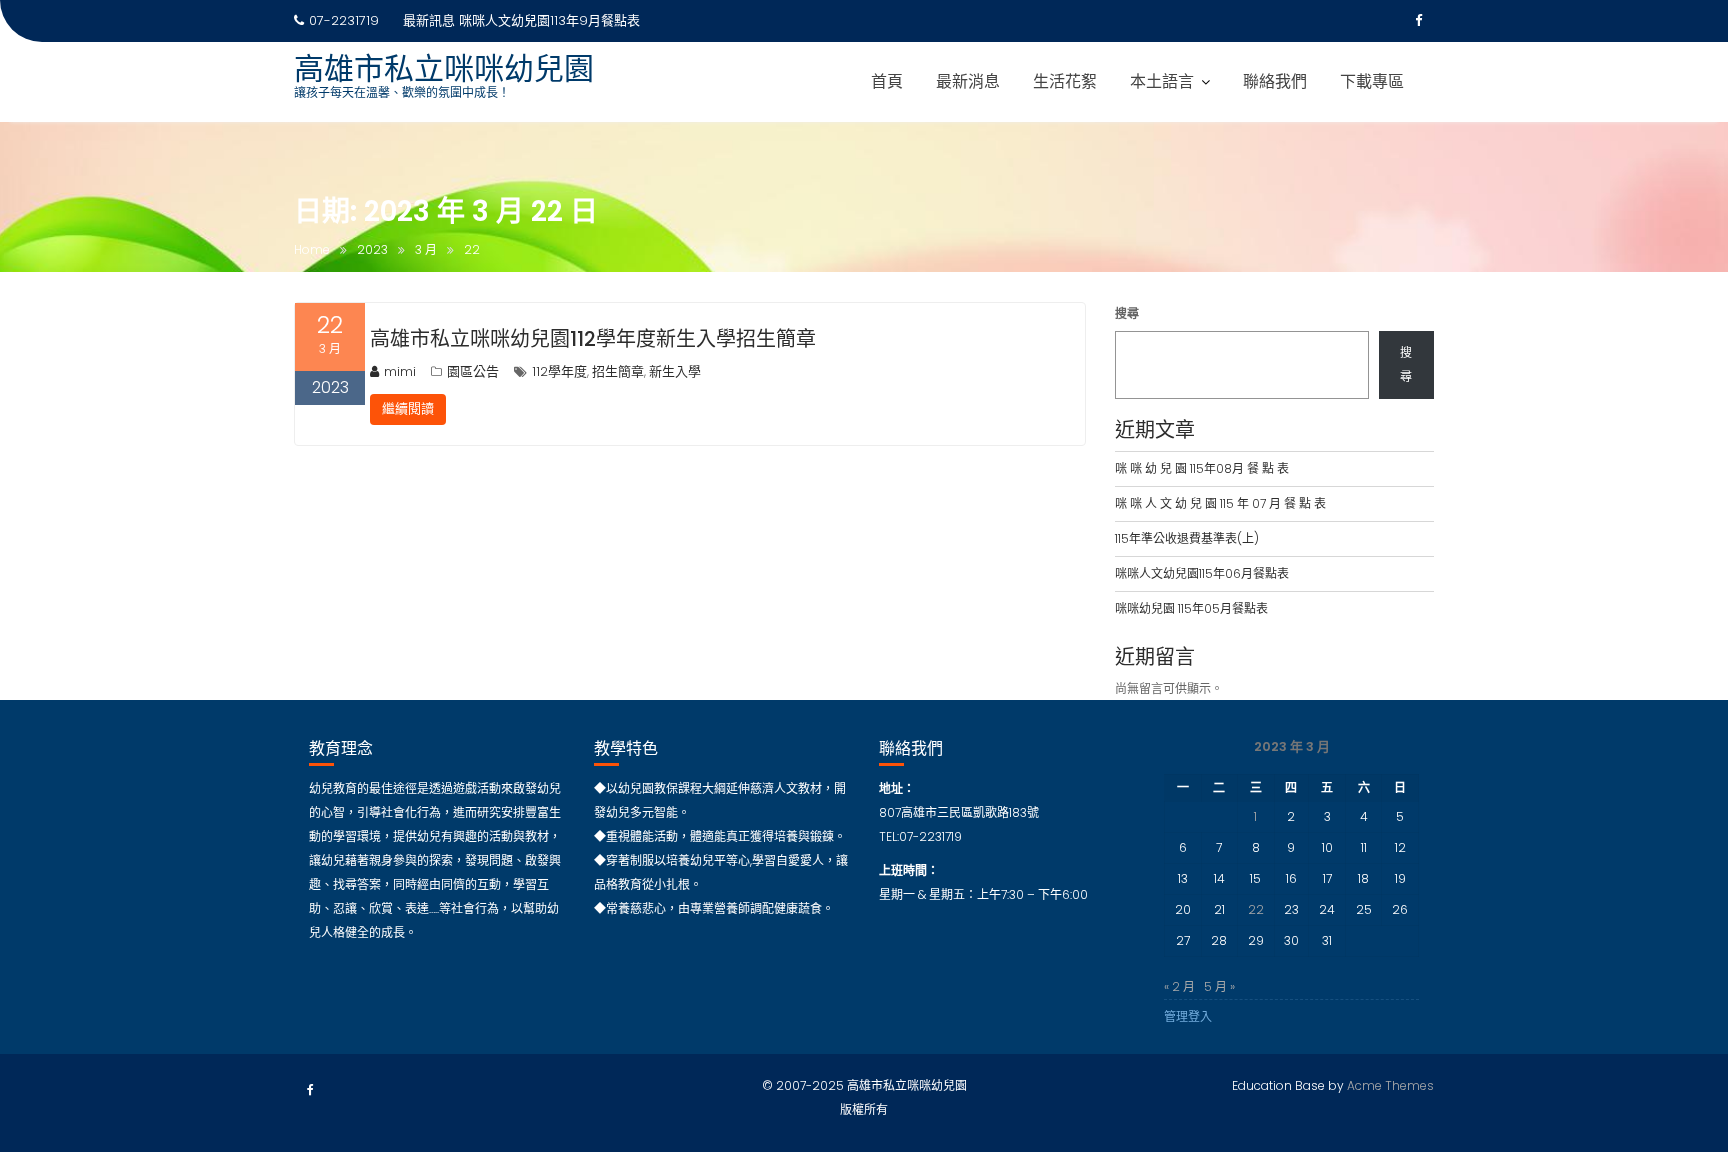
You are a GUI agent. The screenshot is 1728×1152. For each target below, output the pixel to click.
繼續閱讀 (408, 408)
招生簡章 (618, 371)
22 (1256, 909)
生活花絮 (1065, 81)
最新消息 (968, 81)
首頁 (887, 81)
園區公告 (473, 371)
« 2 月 (1179, 986)
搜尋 (1127, 313)
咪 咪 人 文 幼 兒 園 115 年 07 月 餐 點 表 (1220, 503)
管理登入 (1188, 1016)
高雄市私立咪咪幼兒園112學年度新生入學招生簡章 (593, 339)
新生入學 (675, 371)
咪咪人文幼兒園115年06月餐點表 (1202, 573)
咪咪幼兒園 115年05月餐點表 (1191, 608)
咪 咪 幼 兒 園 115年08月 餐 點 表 (1202, 468)
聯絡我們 (1275, 81)
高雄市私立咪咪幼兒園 (444, 68)
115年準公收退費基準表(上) (1187, 538)
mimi (400, 371)
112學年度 (559, 371)
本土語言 (1162, 81)
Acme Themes (1390, 1085)
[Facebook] (1418, 21)
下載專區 (1372, 81)
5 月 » (1219, 986)
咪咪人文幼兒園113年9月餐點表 (549, 20)
